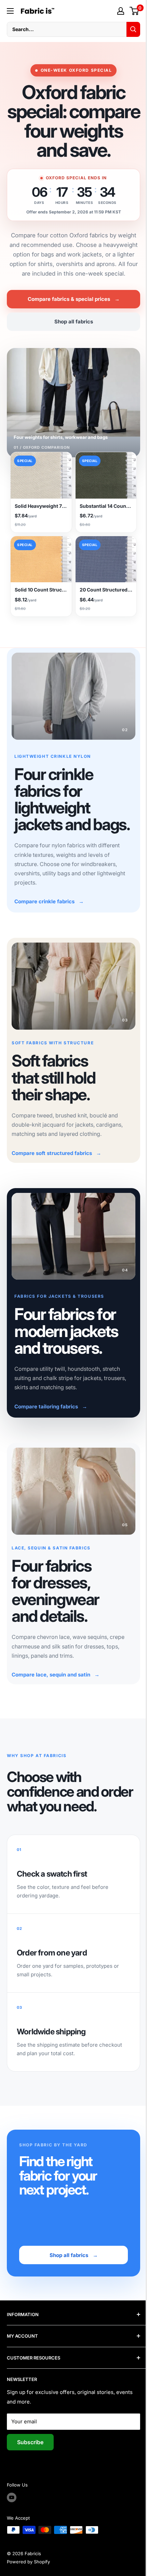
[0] (129, 11)
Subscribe (30, 2460)
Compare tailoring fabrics (51, 1428)
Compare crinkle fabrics (49, 930)
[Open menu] (10, 11)
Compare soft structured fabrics (56, 1178)
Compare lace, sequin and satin (56, 1692)
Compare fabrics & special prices (71, 318)
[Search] (128, 29)
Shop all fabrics (71, 341)
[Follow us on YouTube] (12, 2515)
